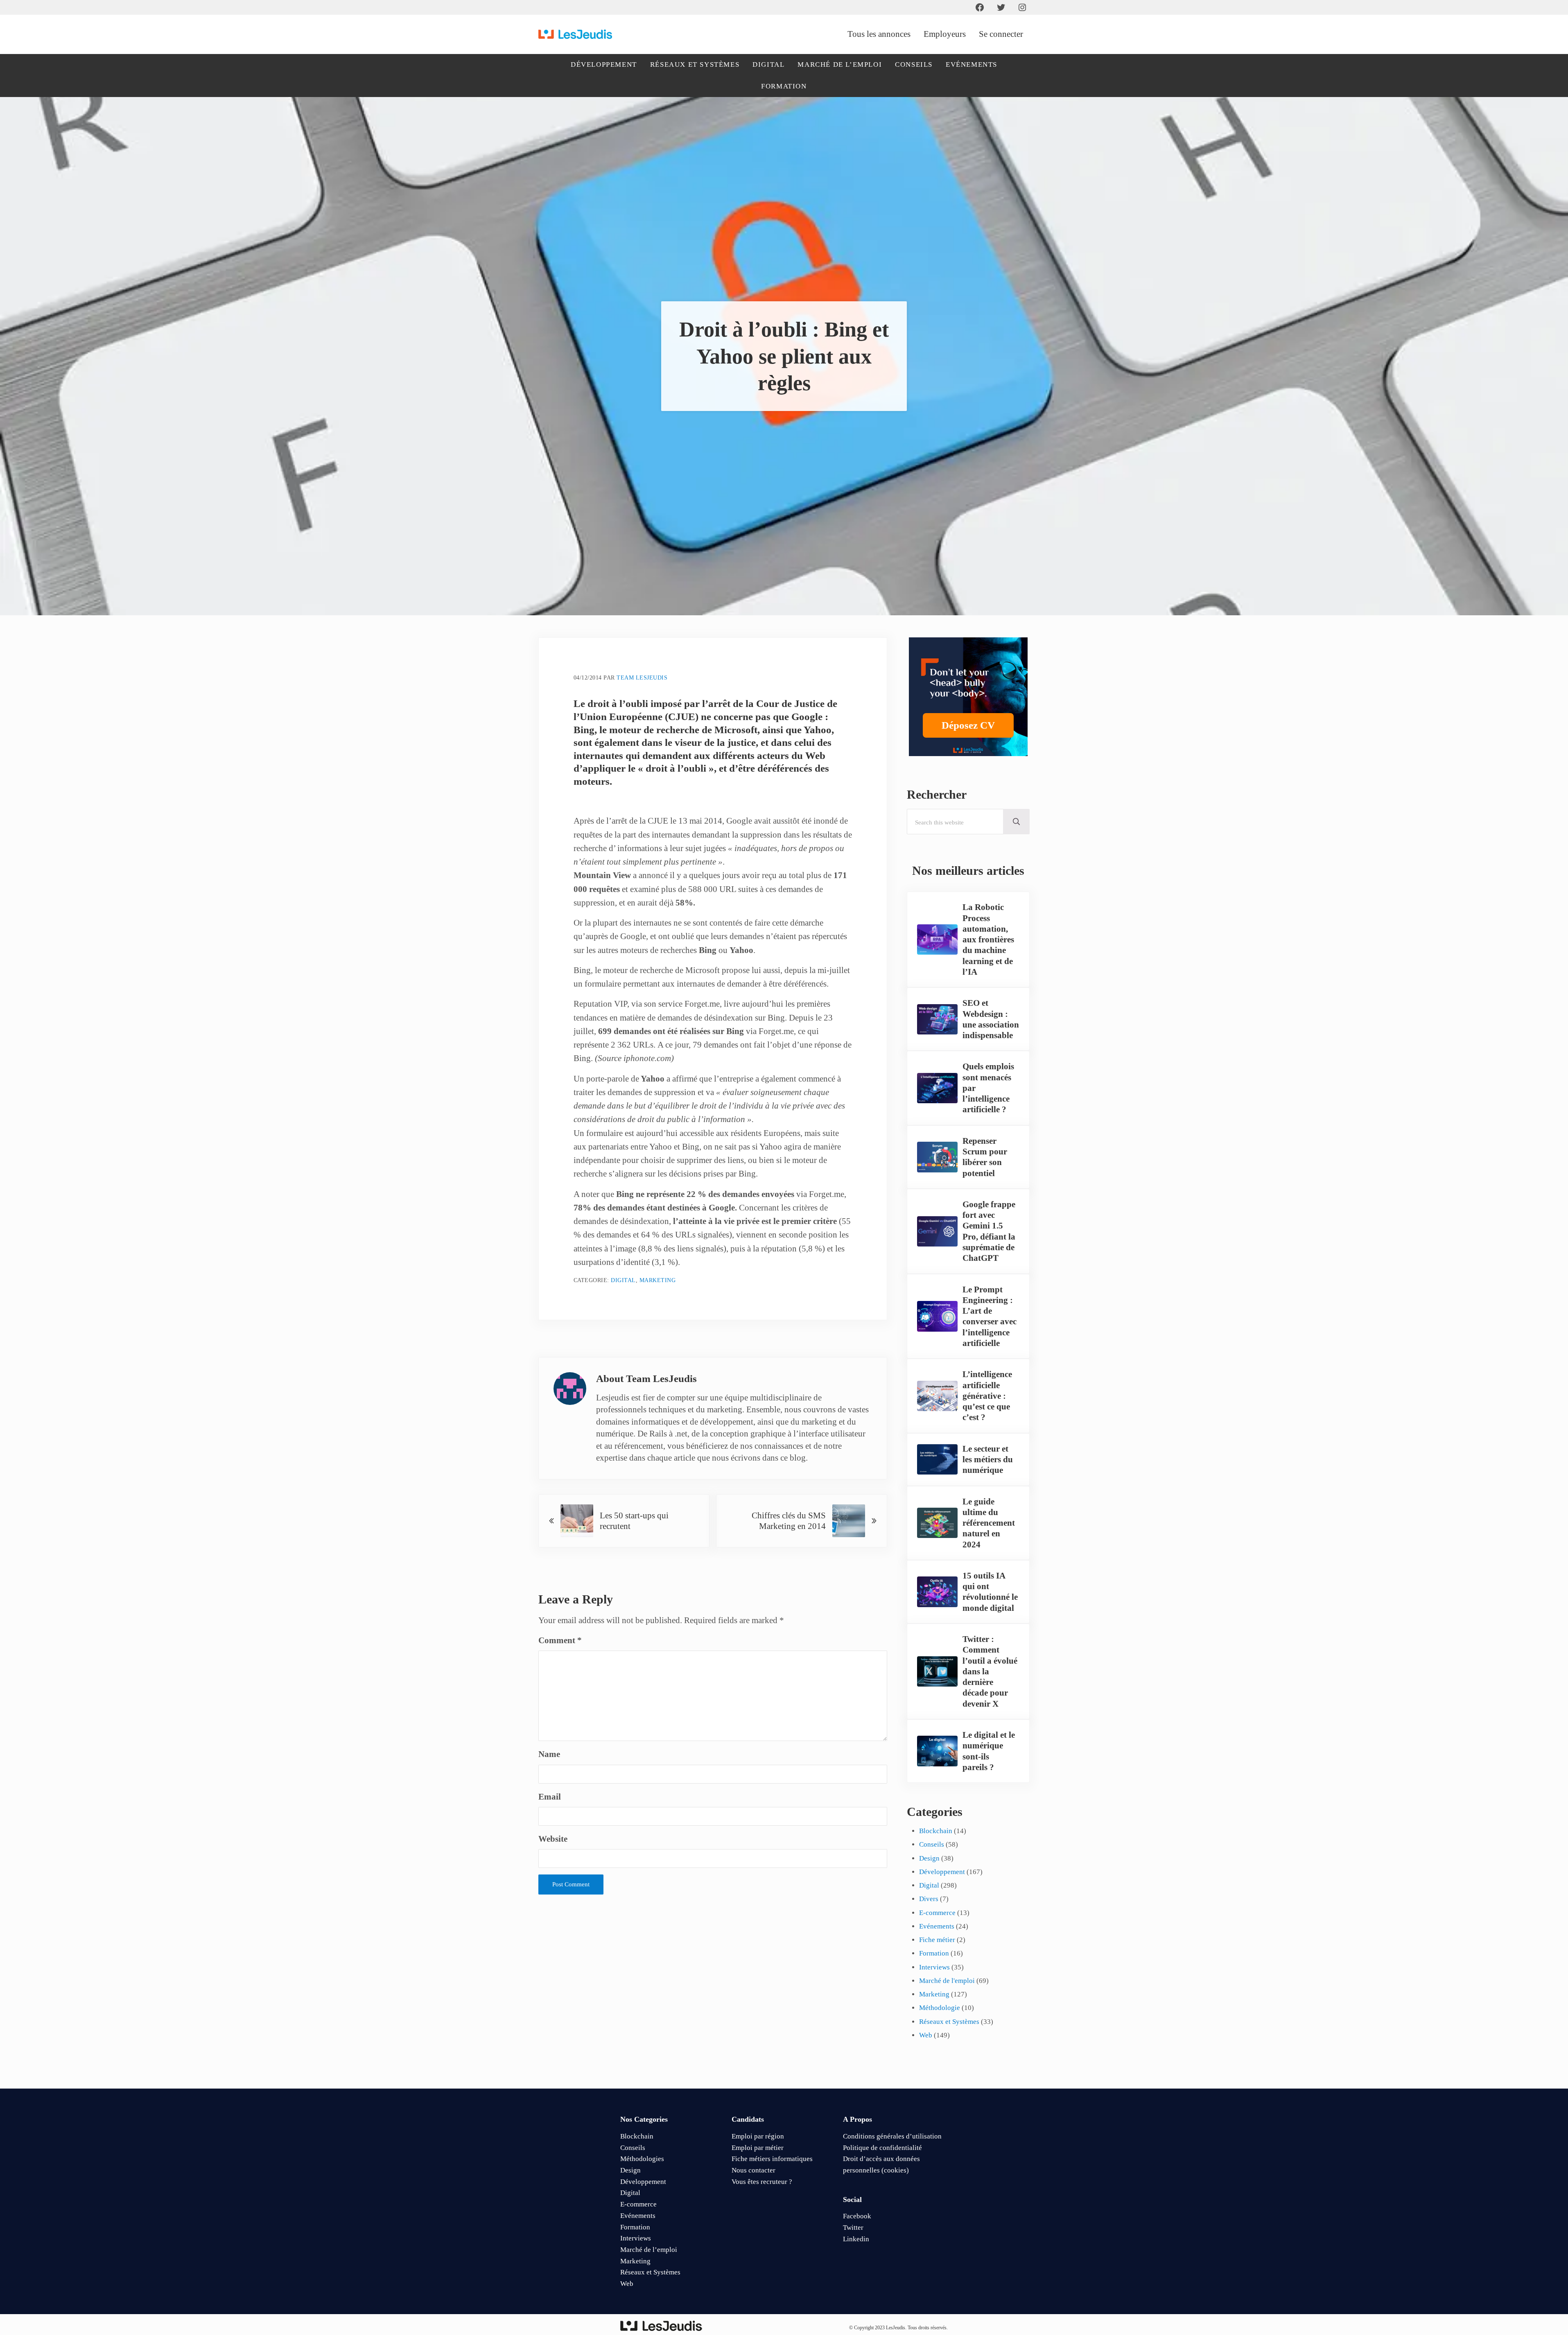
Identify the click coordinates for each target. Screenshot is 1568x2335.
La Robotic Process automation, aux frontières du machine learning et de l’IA (988, 939)
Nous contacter (753, 2170)
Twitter (853, 2228)
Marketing (658, 1280)
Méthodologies (642, 2159)
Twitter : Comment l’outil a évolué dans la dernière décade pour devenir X (990, 1671)
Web (926, 2035)
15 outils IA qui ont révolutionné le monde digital (990, 1592)
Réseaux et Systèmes (949, 2022)
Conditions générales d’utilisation (892, 2136)
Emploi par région (758, 2136)
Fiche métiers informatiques (772, 2159)
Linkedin (856, 2239)
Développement (942, 1872)
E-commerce (937, 1913)
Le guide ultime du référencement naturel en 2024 (989, 1523)
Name (549, 1754)
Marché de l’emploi (649, 2250)
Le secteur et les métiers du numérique (988, 1460)
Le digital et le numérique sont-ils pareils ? (989, 1751)
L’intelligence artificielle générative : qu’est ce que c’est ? (987, 1396)
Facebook (857, 2216)
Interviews (934, 1967)
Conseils (932, 1844)
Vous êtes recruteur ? (762, 2182)
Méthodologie (940, 2008)
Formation (934, 1953)
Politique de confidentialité (882, 2148)
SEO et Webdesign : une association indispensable (991, 1019)
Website (553, 1839)
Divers (929, 1899)
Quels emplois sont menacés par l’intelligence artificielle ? (988, 1088)
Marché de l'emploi (947, 1981)
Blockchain (936, 1831)
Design (929, 1858)
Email (550, 1797)
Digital (623, 1280)
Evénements (937, 1926)
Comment (560, 1640)
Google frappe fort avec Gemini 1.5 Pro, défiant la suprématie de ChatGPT (989, 1231)
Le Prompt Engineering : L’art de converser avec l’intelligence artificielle (990, 1316)
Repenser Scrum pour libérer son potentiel (985, 1157)
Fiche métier (937, 1940)
